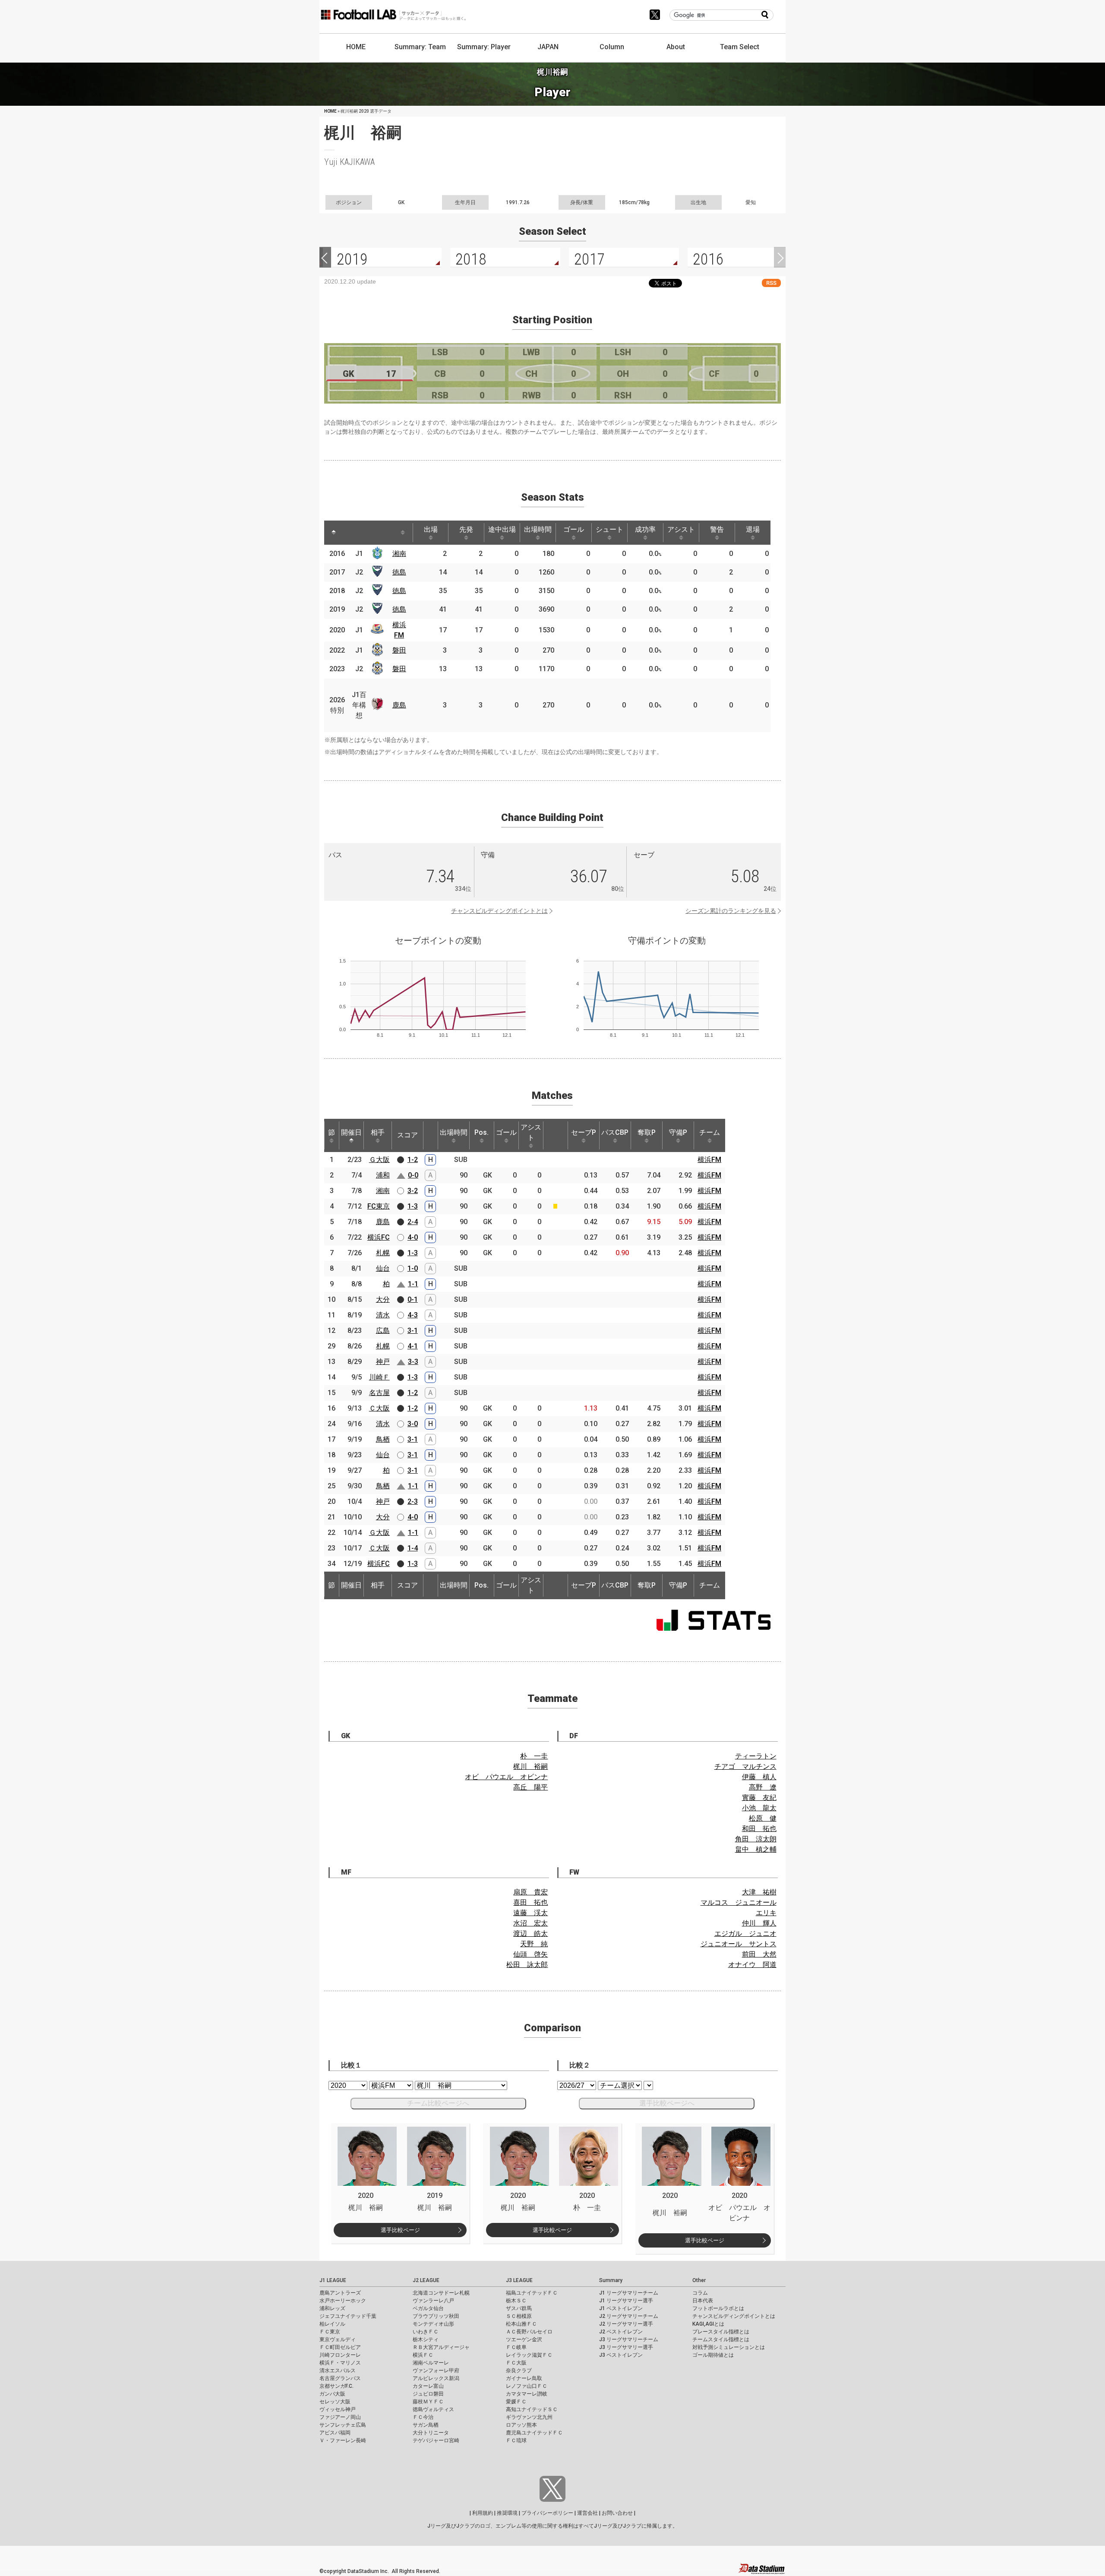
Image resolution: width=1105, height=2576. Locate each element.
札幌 (383, 1253)
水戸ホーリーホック (343, 2301)
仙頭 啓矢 (530, 1954)
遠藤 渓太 (530, 1913)
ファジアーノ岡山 (340, 2417)
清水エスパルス (338, 2371)
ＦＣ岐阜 (516, 2347)
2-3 (413, 1501)
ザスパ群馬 (519, 2308)
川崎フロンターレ (340, 2355)
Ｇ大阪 (379, 1160)
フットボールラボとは (718, 2308)
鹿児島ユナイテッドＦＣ (534, 2433)
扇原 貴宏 (530, 1892)
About (676, 47)
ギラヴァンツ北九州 (529, 2417)
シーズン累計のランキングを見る (731, 911)
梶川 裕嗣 (530, 1766)
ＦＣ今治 (423, 2417)
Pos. (481, 1132)
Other (699, 2280)
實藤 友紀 (759, 1798)
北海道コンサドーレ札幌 (441, 2293)
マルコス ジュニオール (739, 1902)
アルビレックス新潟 (436, 2378)
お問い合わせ (617, 2513)
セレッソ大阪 (335, 2402)
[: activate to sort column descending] (334, 533)
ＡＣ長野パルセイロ (529, 2332)
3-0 (413, 1424)
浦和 (383, 1175)
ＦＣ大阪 (516, 2363)
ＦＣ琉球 (516, 2440)
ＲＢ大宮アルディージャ (441, 2347)
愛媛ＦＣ (516, 2402)
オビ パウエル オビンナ (506, 1777)
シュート (609, 529)
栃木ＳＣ (516, 2301)
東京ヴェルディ (338, 2339)
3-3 (413, 1362)
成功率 (645, 529)
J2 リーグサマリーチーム (629, 2316)
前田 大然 (759, 1954)
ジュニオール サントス (739, 1944)
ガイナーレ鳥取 (524, 2378)
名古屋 (379, 1393)
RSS (771, 283)
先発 (466, 529)
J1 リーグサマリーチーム (629, 2293)
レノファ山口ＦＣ (527, 2386)
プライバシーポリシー (547, 2513)
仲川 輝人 (759, 1923)
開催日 (351, 1132)
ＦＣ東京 (330, 2332)
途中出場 (502, 529)
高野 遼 (763, 1787)
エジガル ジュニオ (745, 1934)
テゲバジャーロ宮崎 (436, 2440)
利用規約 (483, 2513)
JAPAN (548, 47)
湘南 (399, 554)
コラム (700, 2293)
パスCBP (615, 1132)
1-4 (413, 1548)
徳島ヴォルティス (433, 2409)
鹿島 (399, 705)
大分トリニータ (431, 2433)
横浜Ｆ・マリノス (340, 2363)
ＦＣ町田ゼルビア (340, 2347)
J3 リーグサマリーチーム (629, 2339)
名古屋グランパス (340, 2378)
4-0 (413, 1237)
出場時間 (538, 529)
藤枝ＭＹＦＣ (428, 2402)
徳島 (399, 572)
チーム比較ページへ (438, 2103)
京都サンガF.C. (336, 2386)
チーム (710, 1132)
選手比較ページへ (667, 2103)
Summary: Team (420, 47)
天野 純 (534, 1944)
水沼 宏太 (530, 1923)
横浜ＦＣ (423, 2355)
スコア (407, 1135)
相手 (378, 1132)
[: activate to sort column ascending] (350, 533)
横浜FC (379, 1237)
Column (612, 47)
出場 (431, 529)
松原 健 (763, 1818)
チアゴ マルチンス (745, 1766)
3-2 (413, 1191)
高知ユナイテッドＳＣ (532, 2409)
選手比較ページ (400, 2230)
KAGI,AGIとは (708, 2324)
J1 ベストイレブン (621, 2308)
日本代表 (703, 2301)
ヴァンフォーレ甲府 (436, 2371)
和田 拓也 (759, 1829)
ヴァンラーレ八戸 (433, 2301)
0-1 (413, 1299)
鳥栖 (383, 1439)
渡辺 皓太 (530, 1934)
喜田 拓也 (530, 1902)
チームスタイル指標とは (721, 2339)
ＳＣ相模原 (519, 2316)
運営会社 (587, 2513)
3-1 (413, 1331)
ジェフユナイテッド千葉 (348, 2316)
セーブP (584, 1132)
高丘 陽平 (530, 1787)
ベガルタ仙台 (428, 2308)
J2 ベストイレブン (621, 2332)
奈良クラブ (519, 2371)
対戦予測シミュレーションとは (729, 2347)
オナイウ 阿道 (752, 1965)
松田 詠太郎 (527, 1965)
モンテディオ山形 (433, 2324)
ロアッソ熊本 (521, 2425)
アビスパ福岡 (335, 2433)
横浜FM (709, 1160)
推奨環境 (507, 2513)
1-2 (413, 1160)
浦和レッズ (332, 2308)
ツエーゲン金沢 (524, 2339)
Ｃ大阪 (379, 1408)
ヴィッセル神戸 (338, 2409)
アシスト (681, 529)
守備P (678, 1132)
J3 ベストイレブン (621, 2355)
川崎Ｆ (379, 1377)
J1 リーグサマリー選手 (626, 2301)
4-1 (413, 1346)
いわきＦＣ (426, 2332)
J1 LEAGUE (333, 2280)
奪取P (647, 1132)
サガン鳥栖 (426, 2425)
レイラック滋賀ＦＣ (529, 2355)
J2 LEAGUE (426, 2280)
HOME (356, 47)
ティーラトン (756, 1756)
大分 (383, 1299)
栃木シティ (426, 2339)
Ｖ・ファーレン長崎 (343, 2440)
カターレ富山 (428, 2386)
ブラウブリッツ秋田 (436, 2316)
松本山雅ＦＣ (521, 2324)
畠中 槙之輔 (756, 1849)
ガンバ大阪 (332, 2394)
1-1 (413, 1284)
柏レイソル (332, 2324)
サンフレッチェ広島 (343, 2425)
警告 (717, 529)
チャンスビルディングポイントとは (499, 911)
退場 (753, 529)
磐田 (399, 650)
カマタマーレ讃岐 (527, 2394)
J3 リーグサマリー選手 (626, 2347)
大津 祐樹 (759, 1892)
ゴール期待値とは (713, 2355)
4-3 (413, 1315)
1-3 (413, 1206)
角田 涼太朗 (756, 1839)
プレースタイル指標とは (721, 2332)
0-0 (413, 1175)
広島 (383, 1331)
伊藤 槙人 (759, 1777)
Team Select (740, 47)
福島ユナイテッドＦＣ (532, 2293)
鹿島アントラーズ (340, 2293)
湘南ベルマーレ (431, 2363)
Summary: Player (484, 47)
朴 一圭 (534, 1756)
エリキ (766, 1913)
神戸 (383, 1362)
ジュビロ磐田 (428, 2394)
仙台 (383, 1268)
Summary (611, 2280)
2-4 (413, 1222)
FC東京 (379, 1206)
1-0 (413, 1268)
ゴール (574, 529)
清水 (383, 1315)
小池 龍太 (759, 1808)
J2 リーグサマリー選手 (626, 2324)
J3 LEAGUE (519, 2280)
